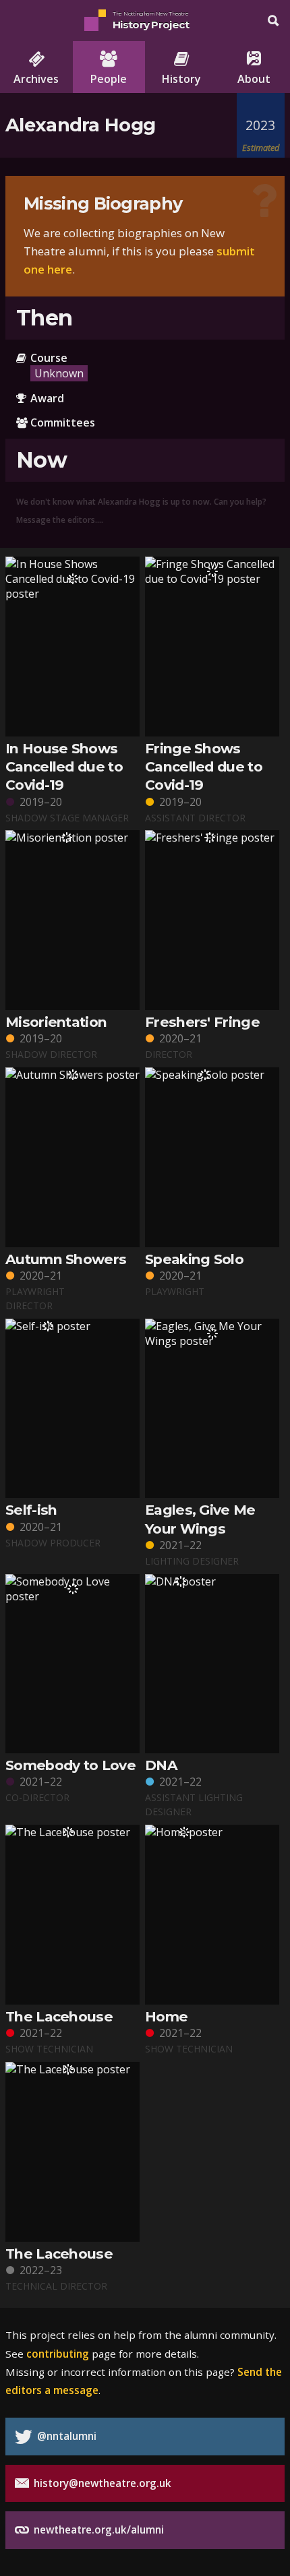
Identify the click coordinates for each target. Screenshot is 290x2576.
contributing (58, 2354)
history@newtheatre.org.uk (101, 2483)
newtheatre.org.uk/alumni (97, 2530)
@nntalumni (65, 2436)
